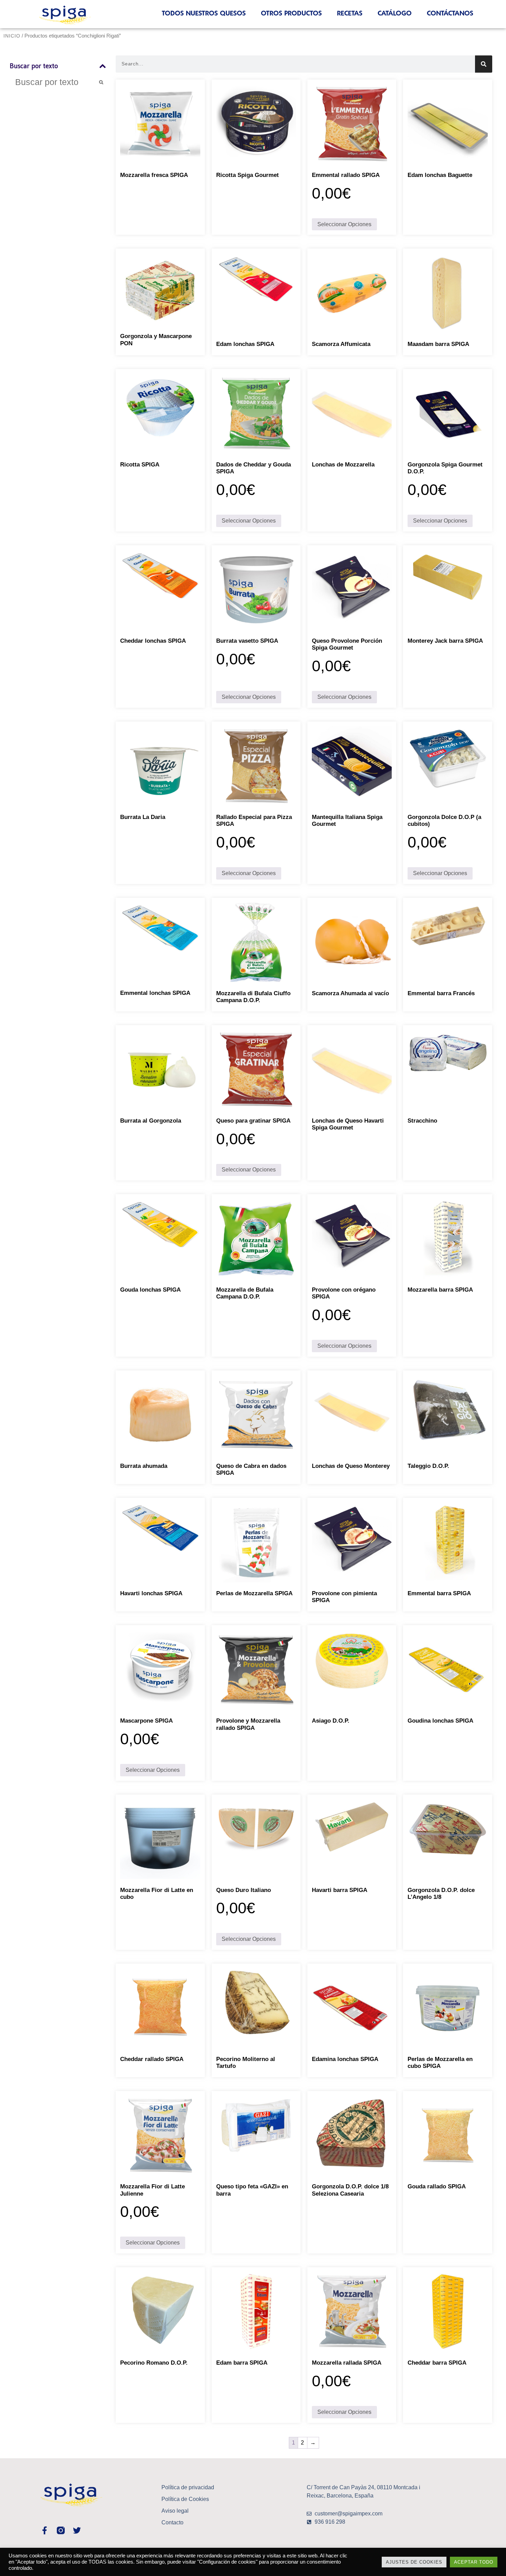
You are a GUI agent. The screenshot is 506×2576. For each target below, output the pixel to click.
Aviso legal (175, 2511)
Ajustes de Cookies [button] (414, 2562)
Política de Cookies (185, 2499)
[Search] (484, 64)
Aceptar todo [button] (474, 2562)
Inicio (12, 36)
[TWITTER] (77, 2530)
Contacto (172, 2522)
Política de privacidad (188, 2487)
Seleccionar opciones (344, 224)
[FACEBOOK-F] (45, 2530)
